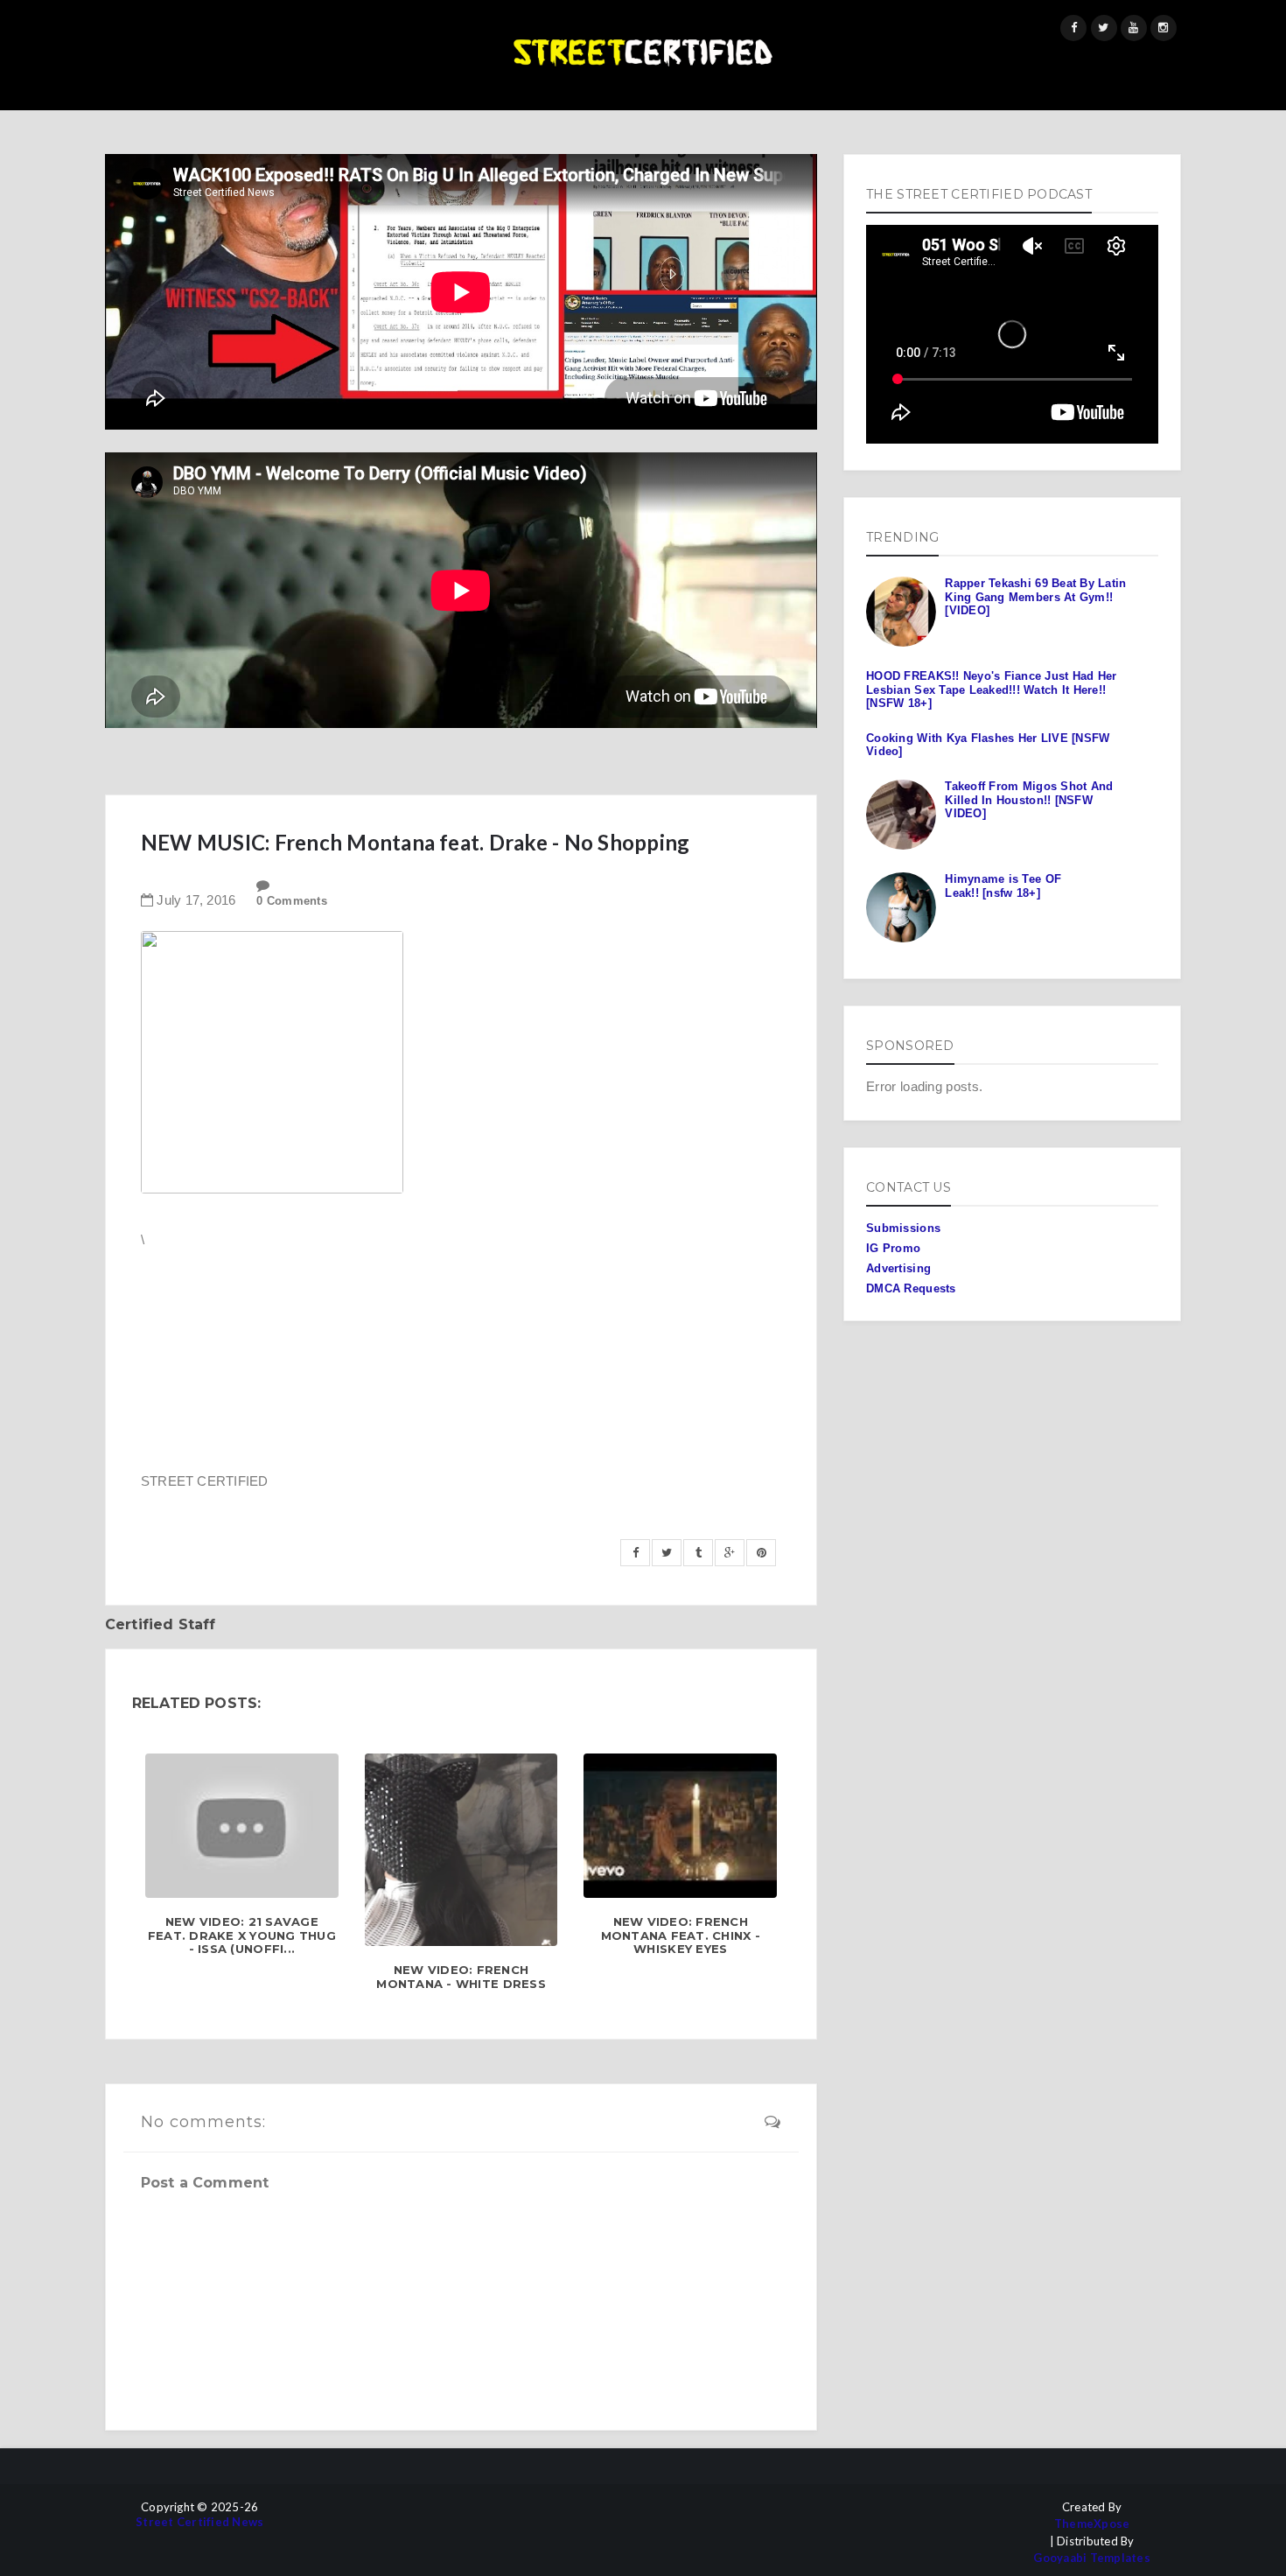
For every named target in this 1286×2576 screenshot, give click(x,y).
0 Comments (292, 901)
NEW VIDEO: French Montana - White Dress (461, 1977)
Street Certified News (199, 2522)
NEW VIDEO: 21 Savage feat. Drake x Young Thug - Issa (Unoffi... (242, 1935)
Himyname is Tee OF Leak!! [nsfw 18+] (1003, 886)
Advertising (898, 1268)
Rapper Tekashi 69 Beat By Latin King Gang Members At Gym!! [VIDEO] (1035, 597)
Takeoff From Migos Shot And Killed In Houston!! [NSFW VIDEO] (1029, 800)
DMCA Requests (911, 1288)
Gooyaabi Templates (1092, 2558)
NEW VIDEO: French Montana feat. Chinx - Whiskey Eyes (681, 1935)
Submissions (903, 1228)
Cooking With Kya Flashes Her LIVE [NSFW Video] (988, 745)
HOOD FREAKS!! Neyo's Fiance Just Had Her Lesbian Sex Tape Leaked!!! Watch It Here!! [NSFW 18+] (991, 689)
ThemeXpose (1092, 2524)
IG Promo (893, 1248)
